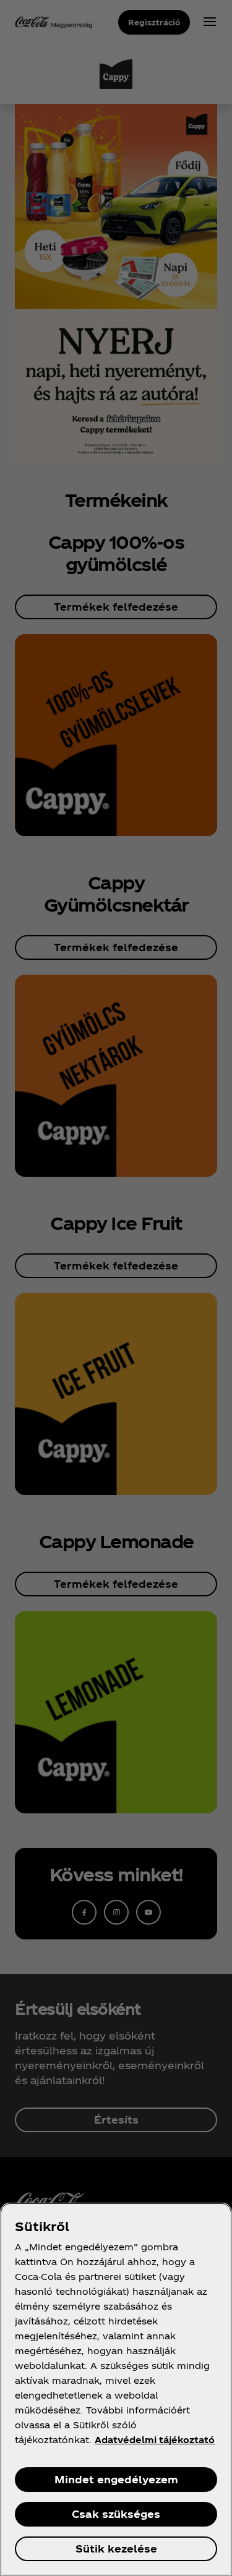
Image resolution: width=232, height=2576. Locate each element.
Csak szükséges (116, 2514)
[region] (116, 2389)
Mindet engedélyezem (116, 2479)
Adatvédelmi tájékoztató (155, 2440)
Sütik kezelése (116, 2548)
